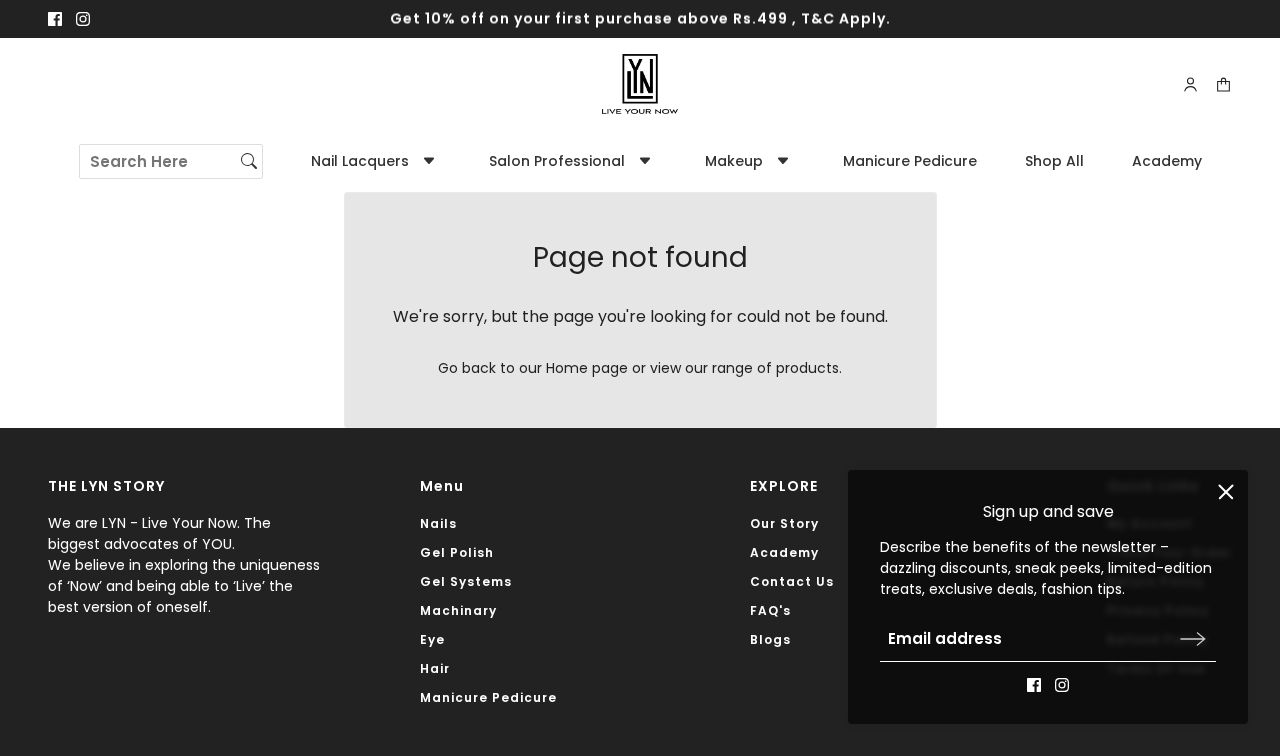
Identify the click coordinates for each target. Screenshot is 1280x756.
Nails (438, 523)
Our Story (784, 523)
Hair (435, 668)
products (807, 368)
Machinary (458, 610)
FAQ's (770, 610)
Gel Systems (466, 581)
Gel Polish (457, 552)
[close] (1226, 492)
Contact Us (792, 581)
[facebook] (55, 19)
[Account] (1190, 84)
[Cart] (1223, 84)
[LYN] (640, 84)
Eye (432, 639)
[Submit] (1193, 638)
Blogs (770, 639)
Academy (784, 552)
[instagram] (83, 19)
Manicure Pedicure (488, 697)
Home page (587, 368)
